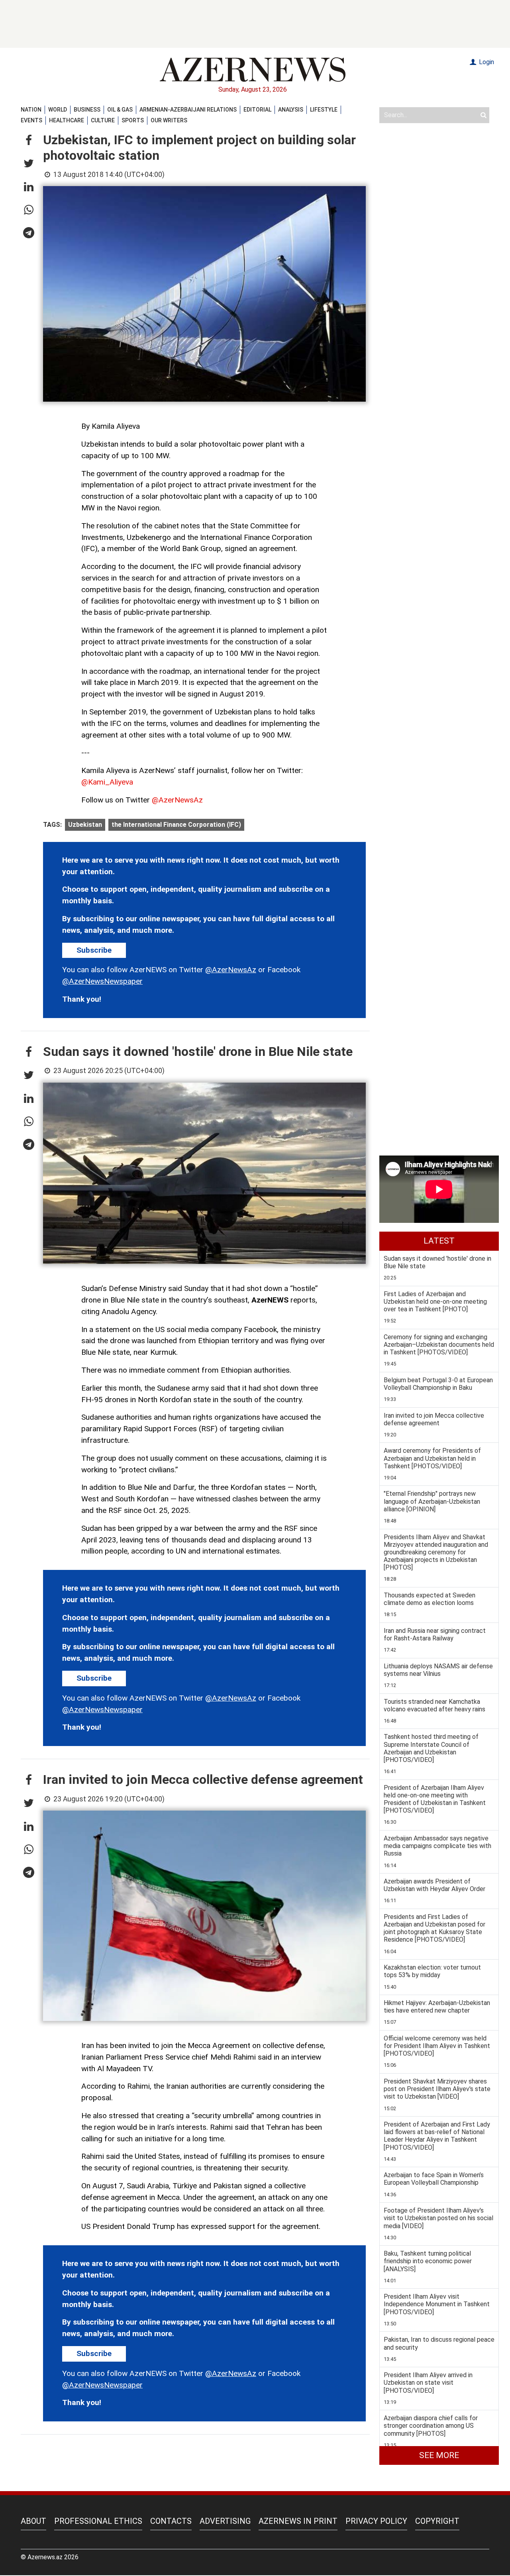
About (33, 2521)
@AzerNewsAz (177, 800)
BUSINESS (87, 110)
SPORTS (133, 120)
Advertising (225, 2521)
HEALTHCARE (67, 120)
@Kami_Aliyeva (107, 782)
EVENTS (31, 120)
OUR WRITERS (169, 120)
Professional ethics (98, 2521)
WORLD (58, 110)
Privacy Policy (376, 2521)
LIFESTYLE (324, 110)
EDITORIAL (257, 110)
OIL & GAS (120, 110)
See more (439, 2455)
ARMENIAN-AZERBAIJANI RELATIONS (188, 110)
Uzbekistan (85, 825)
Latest (439, 1241)
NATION (31, 110)
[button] (29, 141)
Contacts (171, 2521)
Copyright (437, 2521)
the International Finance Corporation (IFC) (176, 825)
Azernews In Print (298, 2521)
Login (486, 62)
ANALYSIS (291, 110)
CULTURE (103, 120)
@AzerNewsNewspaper (102, 981)
